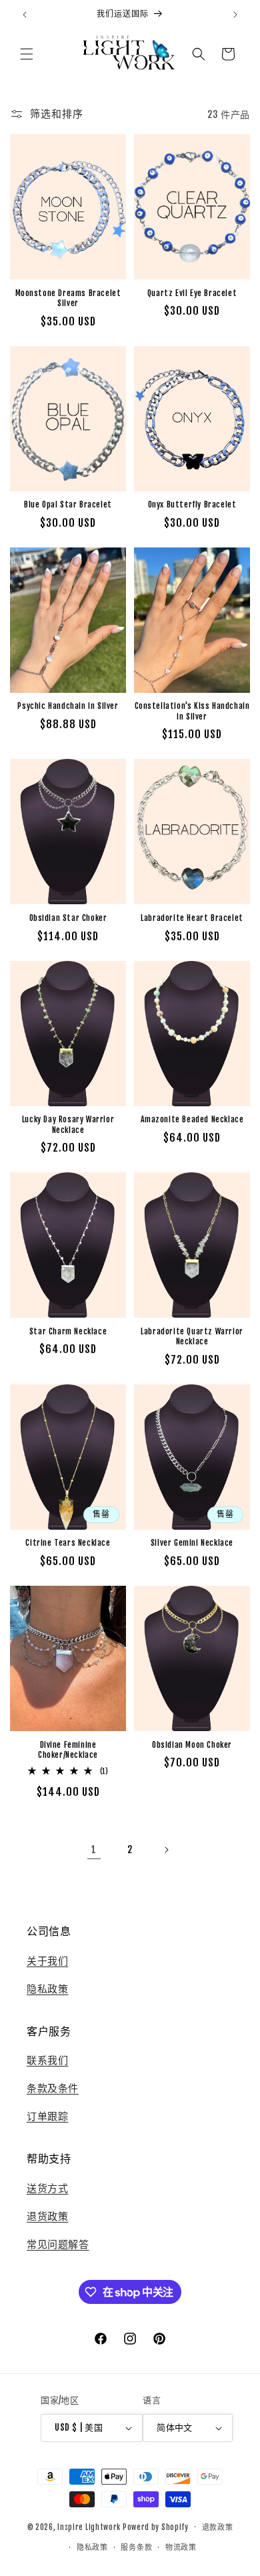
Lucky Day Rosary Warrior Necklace (68, 1125)
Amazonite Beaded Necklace (192, 1119)
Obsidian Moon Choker (192, 1745)
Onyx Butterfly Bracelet (192, 504)
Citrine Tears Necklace (68, 1543)
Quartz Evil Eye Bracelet (192, 293)
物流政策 (181, 2547)
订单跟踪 (47, 2116)
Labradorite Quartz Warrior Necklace (192, 1337)
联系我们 (47, 2060)
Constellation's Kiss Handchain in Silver (192, 711)
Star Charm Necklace (68, 1331)
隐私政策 (47, 1989)
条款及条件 (53, 2088)
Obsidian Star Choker (68, 918)
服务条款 (136, 2547)
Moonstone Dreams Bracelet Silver (68, 298)
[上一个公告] (25, 15)
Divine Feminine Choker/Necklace (68, 1750)
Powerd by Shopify (156, 2527)
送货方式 (47, 2188)
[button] (27, 54)
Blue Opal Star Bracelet (68, 504)
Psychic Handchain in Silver (68, 706)
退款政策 (218, 2527)
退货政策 (47, 2216)
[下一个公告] (235, 15)
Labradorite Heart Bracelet (192, 918)
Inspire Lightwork (89, 2527)
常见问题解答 (58, 2244)
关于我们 (47, 1961)
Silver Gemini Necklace (192, 1543)
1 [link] (94, 1849)
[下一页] (166, 1850)
